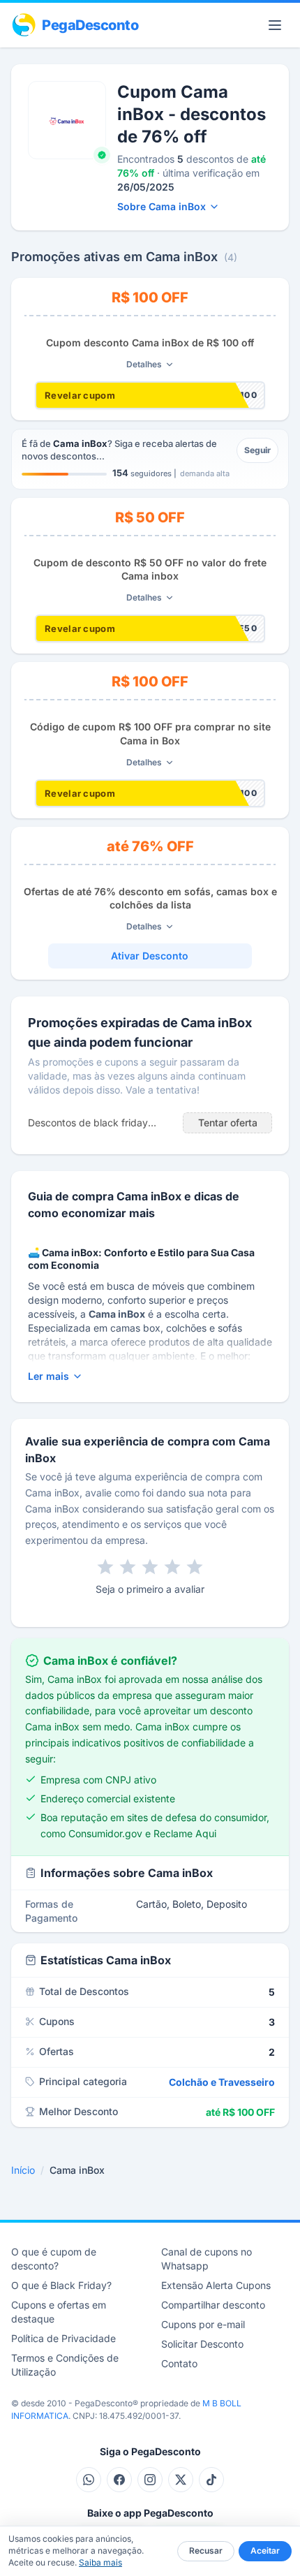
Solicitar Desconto (202, 2344)
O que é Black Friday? (61, 2285)
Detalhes (144, 364)
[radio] (105, 1567)
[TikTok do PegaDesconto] (211, 2480)
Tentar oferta (228, 1123)
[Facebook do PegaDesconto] (119, 2480)
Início (23, 2170)
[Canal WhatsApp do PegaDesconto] (89, 2480)
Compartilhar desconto (213, 2305)
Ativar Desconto (150, 956)
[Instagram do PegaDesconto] (150, 2480)
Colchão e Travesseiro (222, 2082)
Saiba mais (100, 2562)
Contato (179, 2363)
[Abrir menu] (275, 25)
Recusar (206, 2551)
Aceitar (265, 2551)
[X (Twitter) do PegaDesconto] (181, 2480)
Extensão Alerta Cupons (216, 2285)
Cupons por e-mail (203, 2324)
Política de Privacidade (63, 2338)
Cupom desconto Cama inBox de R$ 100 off (150, 343)
